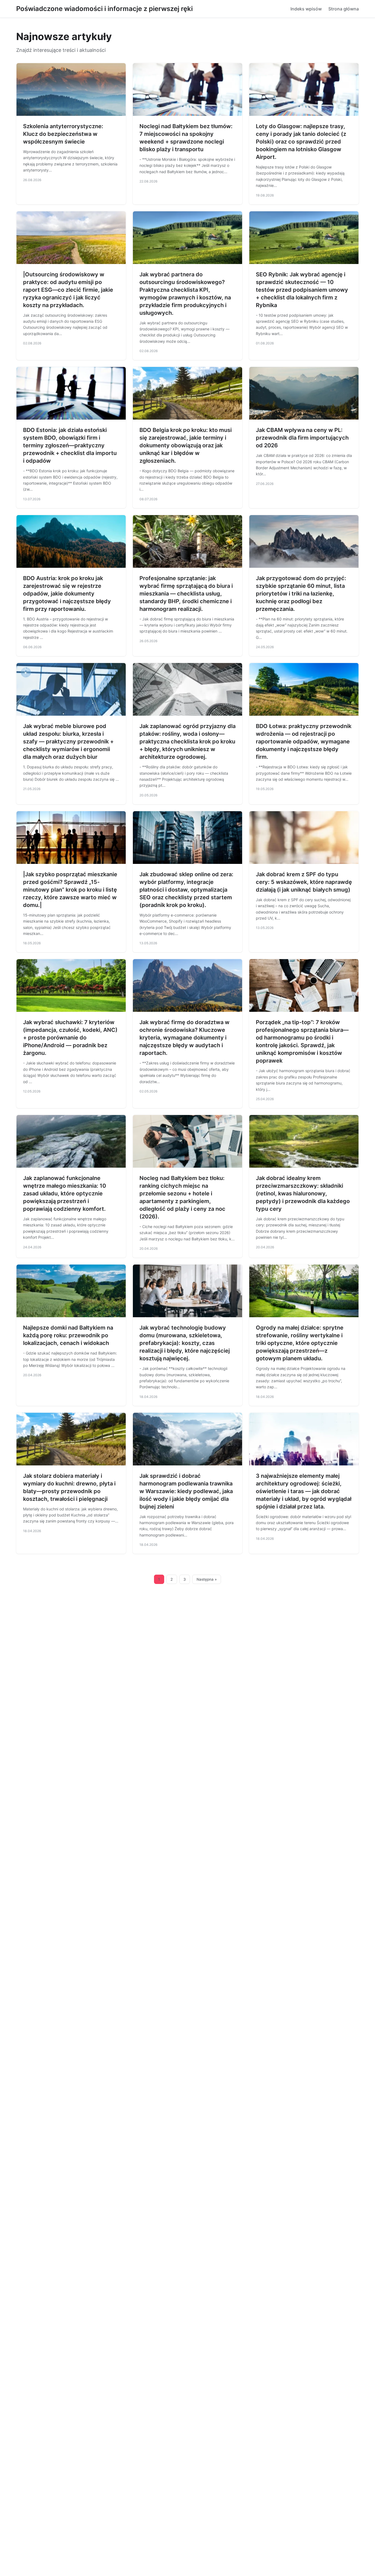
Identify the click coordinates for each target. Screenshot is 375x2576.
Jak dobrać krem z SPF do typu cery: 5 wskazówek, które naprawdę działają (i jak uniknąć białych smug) (304, 882)
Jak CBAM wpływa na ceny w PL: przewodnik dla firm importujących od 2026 (302, 438)
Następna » (207, 1579)
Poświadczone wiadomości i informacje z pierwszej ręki (104, 9)
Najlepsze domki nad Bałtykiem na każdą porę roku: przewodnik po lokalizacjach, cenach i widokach (68, 1335)
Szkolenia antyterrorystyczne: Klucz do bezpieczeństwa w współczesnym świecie (63, 134)
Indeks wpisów (306, 9)
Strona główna (344, 9)
